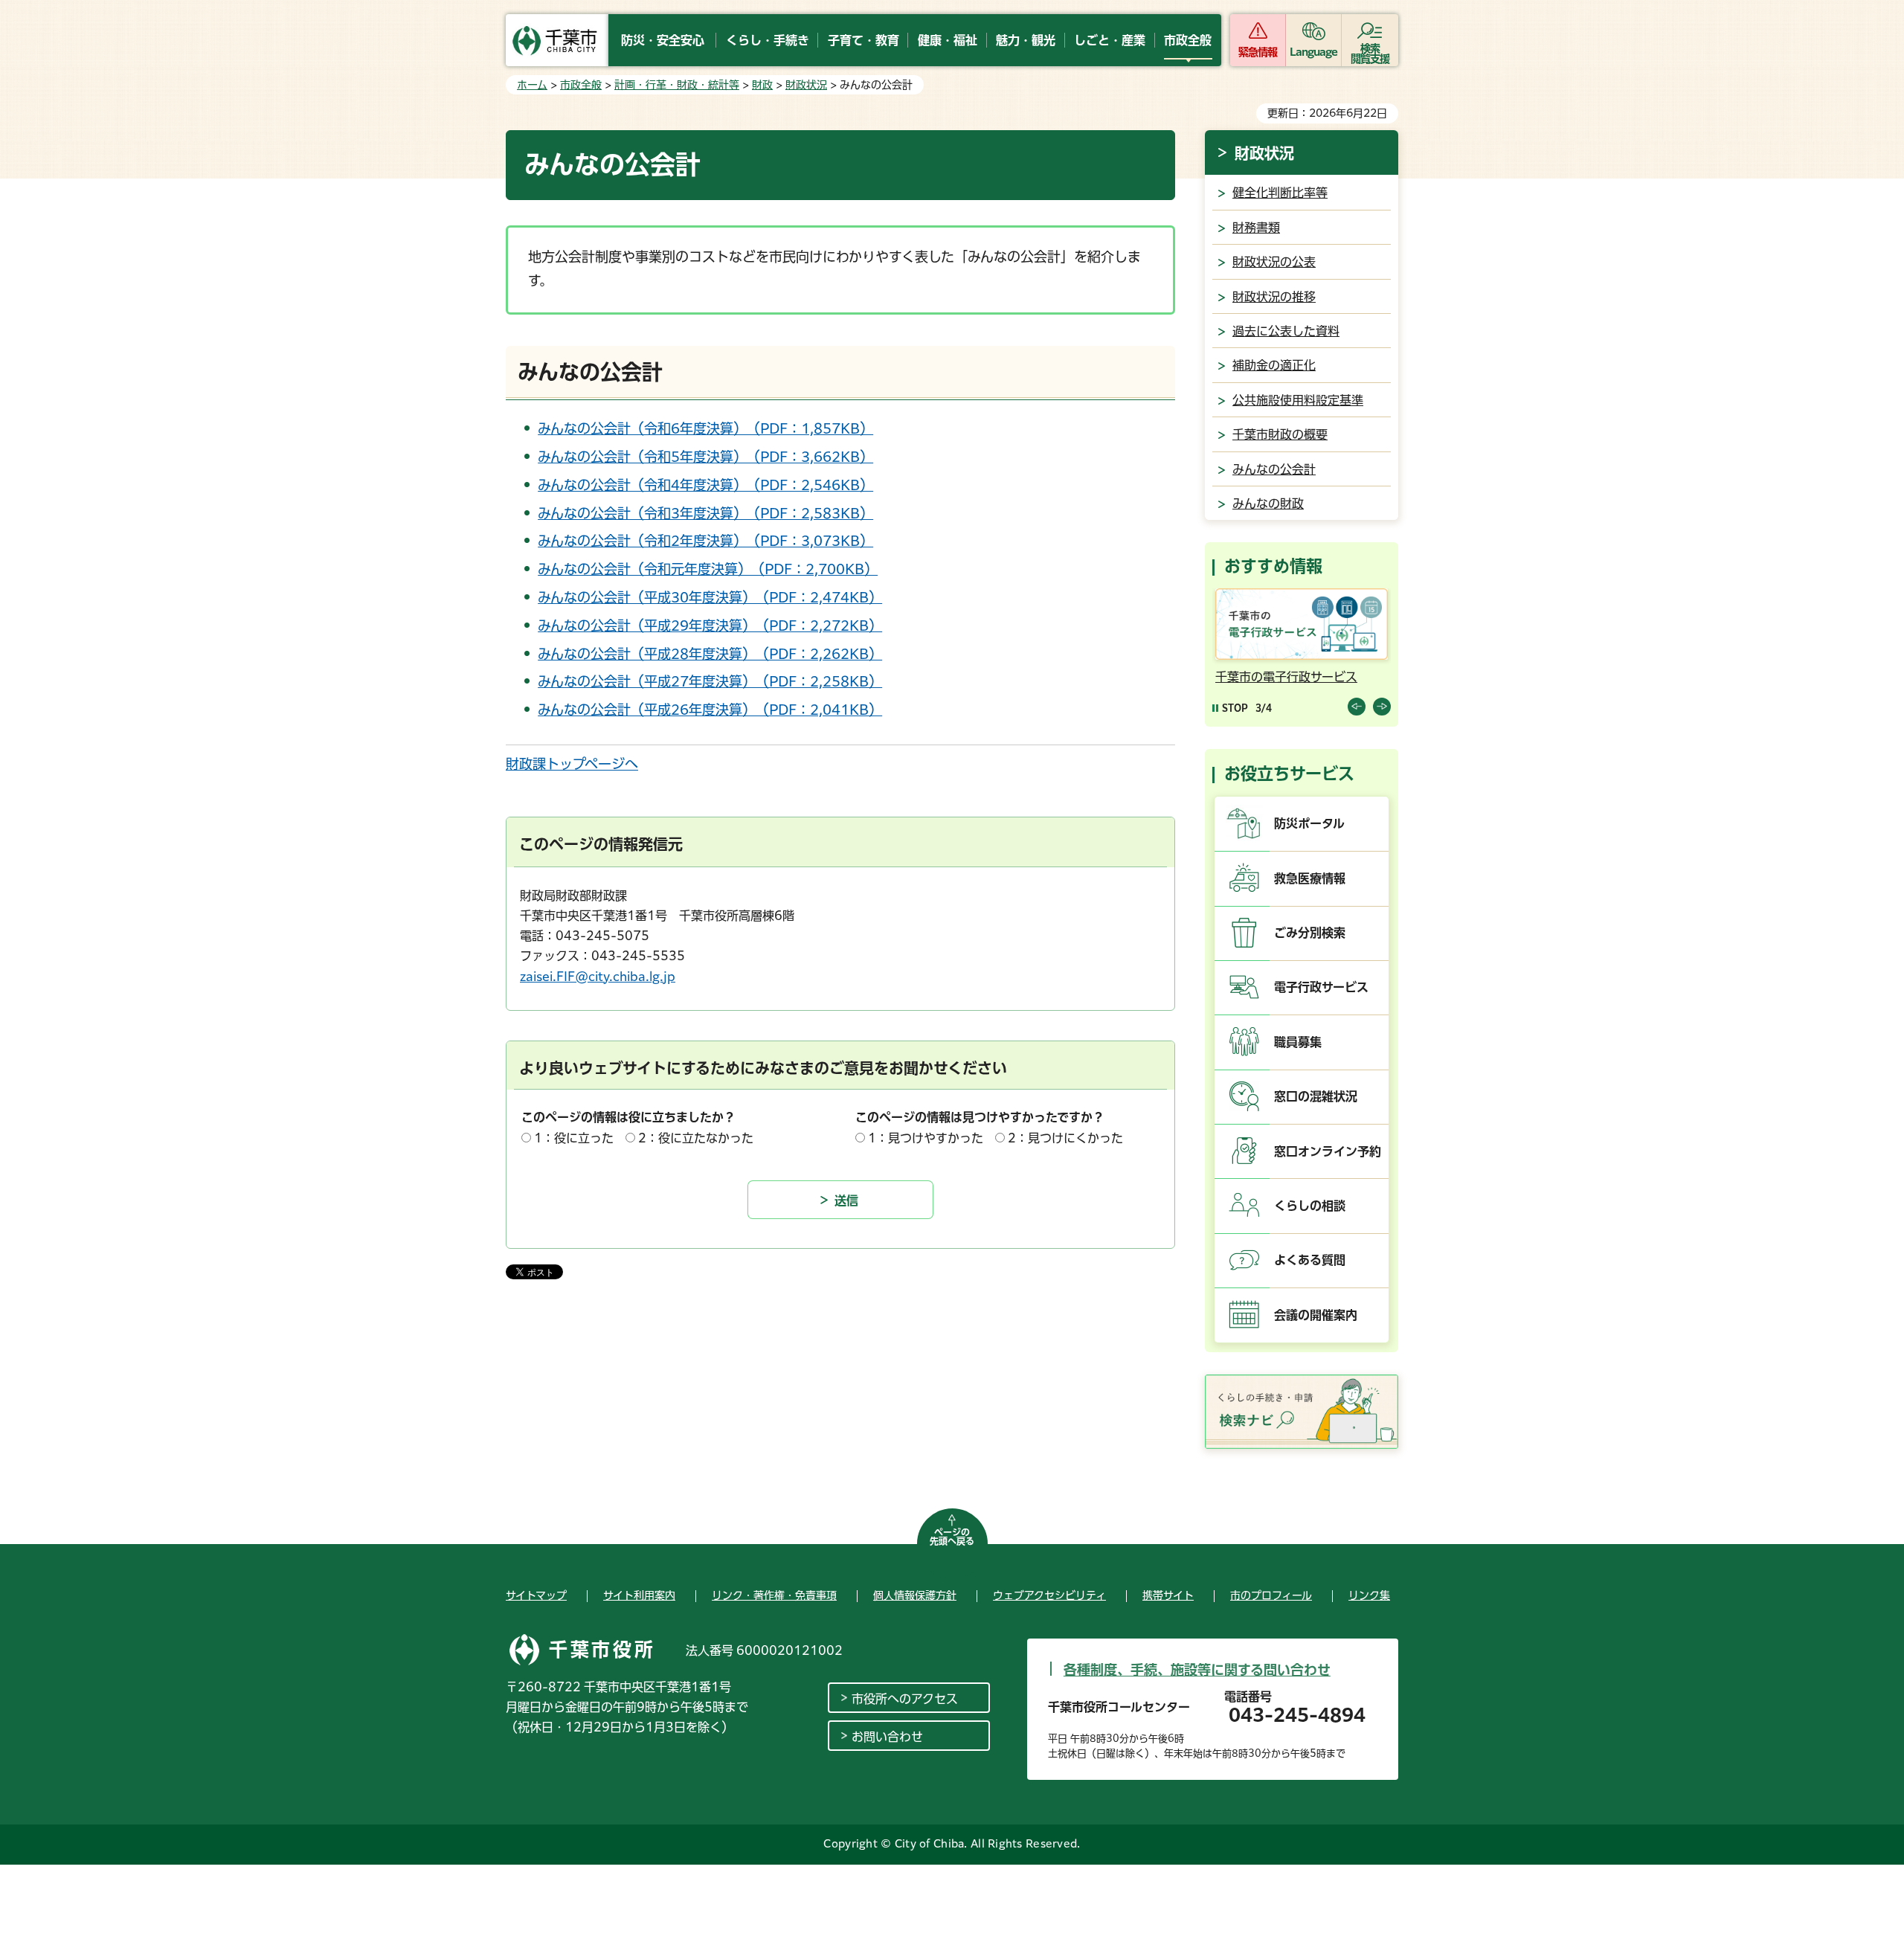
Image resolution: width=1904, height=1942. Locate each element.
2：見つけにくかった (1065, 1138)
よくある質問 (1310, 1260)
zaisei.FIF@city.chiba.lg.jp (598, 977)
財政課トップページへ (572, 764)
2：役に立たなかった (696, 1138)
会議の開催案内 (1316, 1315)
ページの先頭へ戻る (952, 1537)
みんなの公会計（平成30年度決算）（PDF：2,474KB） (710, 597)
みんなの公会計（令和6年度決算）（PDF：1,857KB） (705, 428)
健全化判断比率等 (1280, 193)
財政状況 (806, 85)
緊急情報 (1258, 52)
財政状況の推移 (1274, 297)
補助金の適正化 (1274, 365)
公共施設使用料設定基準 (1298, 400)
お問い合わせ (887, 1737)
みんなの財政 (1268, 504)
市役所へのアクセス (905, 1699)
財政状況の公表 (1274, 262)
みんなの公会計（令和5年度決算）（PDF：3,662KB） (705, 457)
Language (1314, 52)
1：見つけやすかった (926, 1138)
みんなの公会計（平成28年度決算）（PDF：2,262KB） (710, 654)
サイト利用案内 (639, 1595)
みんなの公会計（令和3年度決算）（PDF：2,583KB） (705, 513)
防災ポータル (1309, 823)
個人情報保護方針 (915, 1595)
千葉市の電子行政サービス (1286, 677)
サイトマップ (536, 1595)
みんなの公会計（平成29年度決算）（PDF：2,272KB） (710, 626)
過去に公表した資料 (1286, 331)
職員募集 (1298, 1042)
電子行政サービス (1321, 987)
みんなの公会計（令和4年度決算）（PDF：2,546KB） (705, 485)
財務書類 (1256, 228)
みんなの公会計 (1274, 469)
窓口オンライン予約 (1328, 1151)
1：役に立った (574, 1138)
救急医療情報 (1310, 878)
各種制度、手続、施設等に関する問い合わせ (1197, 1670)
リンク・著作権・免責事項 (774, 1595)
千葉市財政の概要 (1280, 434)
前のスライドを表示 (1357, 707)
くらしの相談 (1310, 1206)
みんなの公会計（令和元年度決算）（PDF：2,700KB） (708, 569)
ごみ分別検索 (1310, 933)
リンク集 (1369, 1595)
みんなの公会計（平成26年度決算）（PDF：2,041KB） (710, 710)
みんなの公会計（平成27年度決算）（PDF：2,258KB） (710, 681)
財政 (762, 85)
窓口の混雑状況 (1316, 1096)
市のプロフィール (1271, 1595)
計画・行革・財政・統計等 (677, 85)
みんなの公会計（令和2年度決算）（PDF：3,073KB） (705, 541)
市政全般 (581, 85)
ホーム (532, 85)
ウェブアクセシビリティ (1049, 1595)
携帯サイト (1168, 1595)
